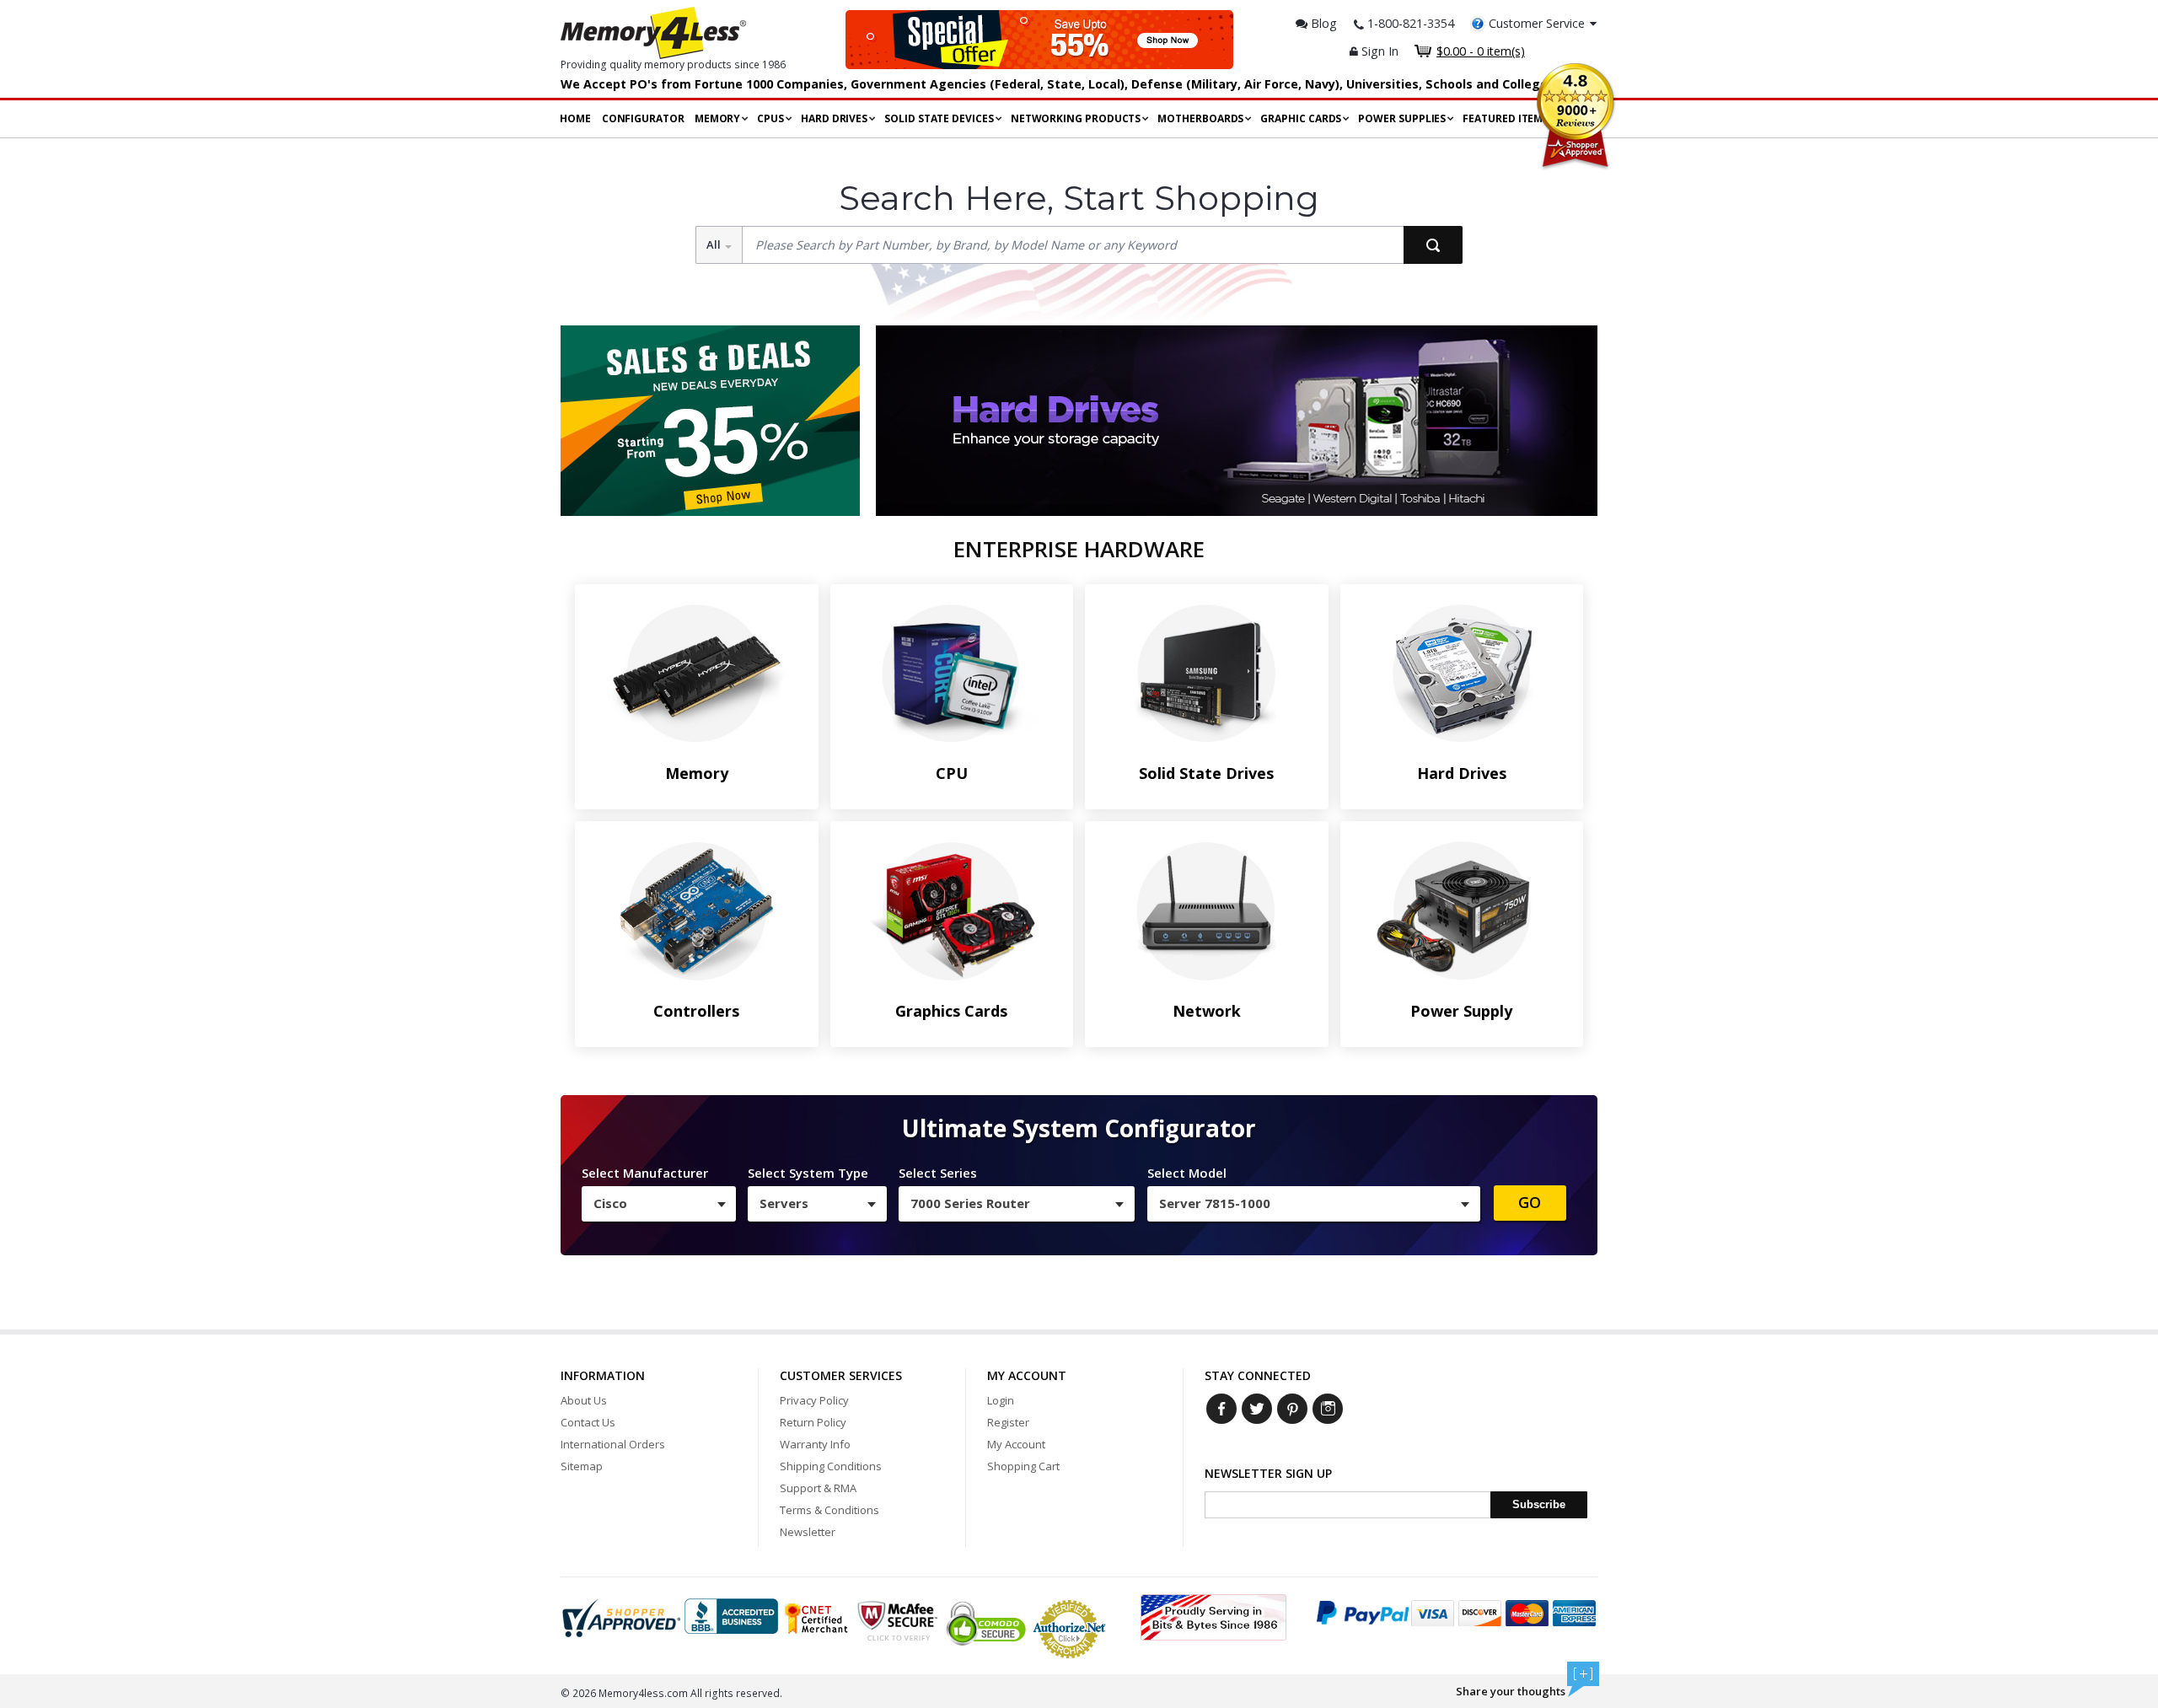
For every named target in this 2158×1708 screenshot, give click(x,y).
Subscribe (1539, 1504)
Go (1530, 1202)
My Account (1016, 1444)
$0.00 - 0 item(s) (1481, 51)
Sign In (1378, 51)
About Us (584, 1400)
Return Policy (813, 1422)
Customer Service (1537, 23)
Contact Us (588, 1422)
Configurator (643, 118)
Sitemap (582, 1466)
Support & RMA (818, 1488)
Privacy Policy (814, 1400)
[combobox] (659, 1204)
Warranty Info (815, 1444)
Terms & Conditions (829, 1510)
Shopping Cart (1023, 1466)
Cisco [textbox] (610, 1203)
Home (575, 118)
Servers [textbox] (784, 1203)
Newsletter (808, 1532)
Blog (1322, 23)
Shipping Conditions (831, 1466)
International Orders (613, 1444)
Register (1008, 1422)
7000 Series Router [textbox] (970, 1203)
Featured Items (1506, 118)
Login (1001, 1400)
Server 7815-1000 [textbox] (1215, 1203)
